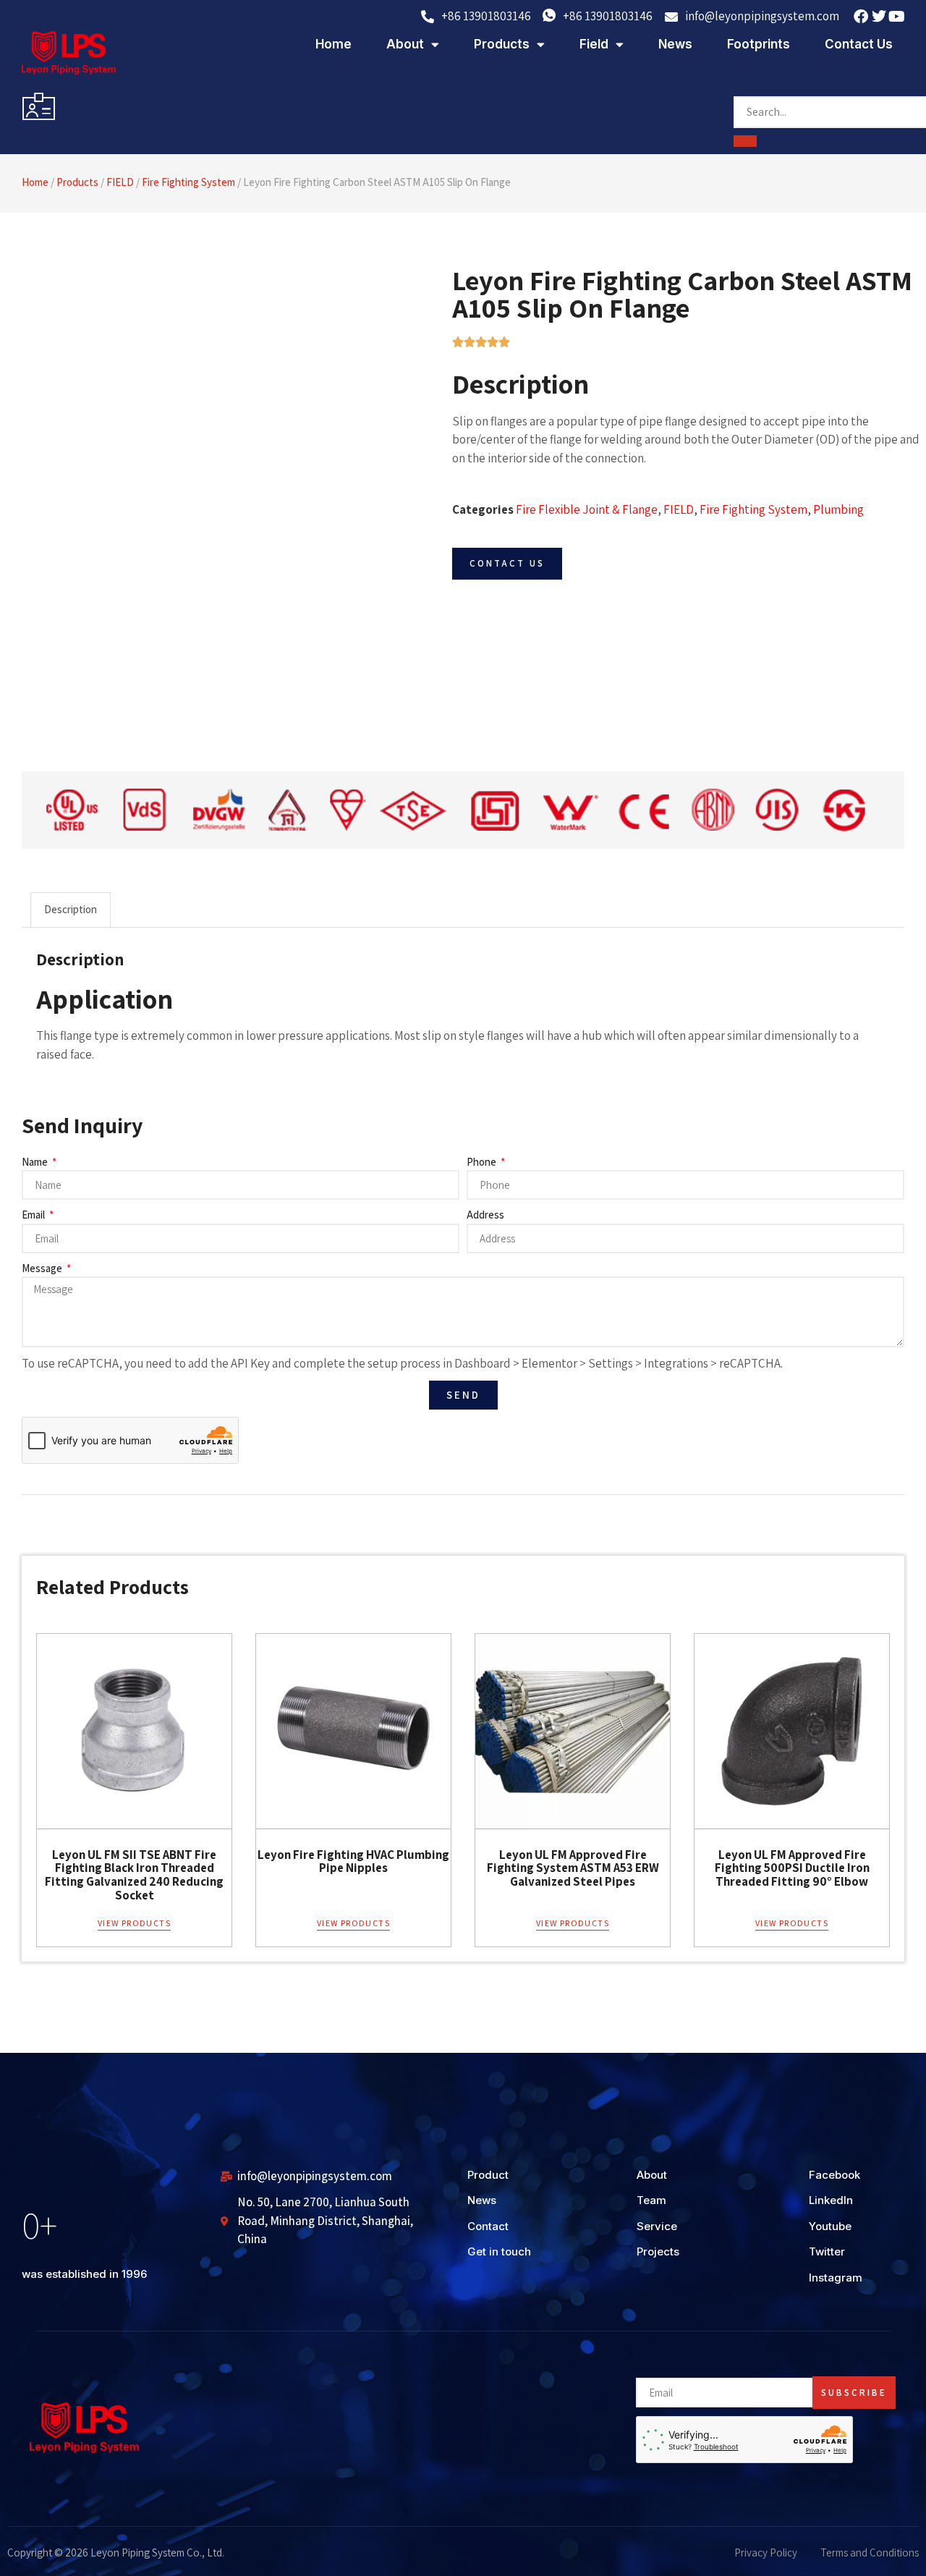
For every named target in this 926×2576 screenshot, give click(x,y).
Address (485, 1215)
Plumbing (838, 509)
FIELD (120, 182)
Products (502, 44)
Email (34, 1215)
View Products (134, 1923)
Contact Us (859, 44)
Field (594, 44)
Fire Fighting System (188, 182)
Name (36, 1162)
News (675, 44)
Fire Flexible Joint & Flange (587, 509)
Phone (483, 1162)
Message (43, 1268)
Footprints (759, 44)
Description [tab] (71, 909)
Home (334, 44)
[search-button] (745, 141)
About (405, 44)
